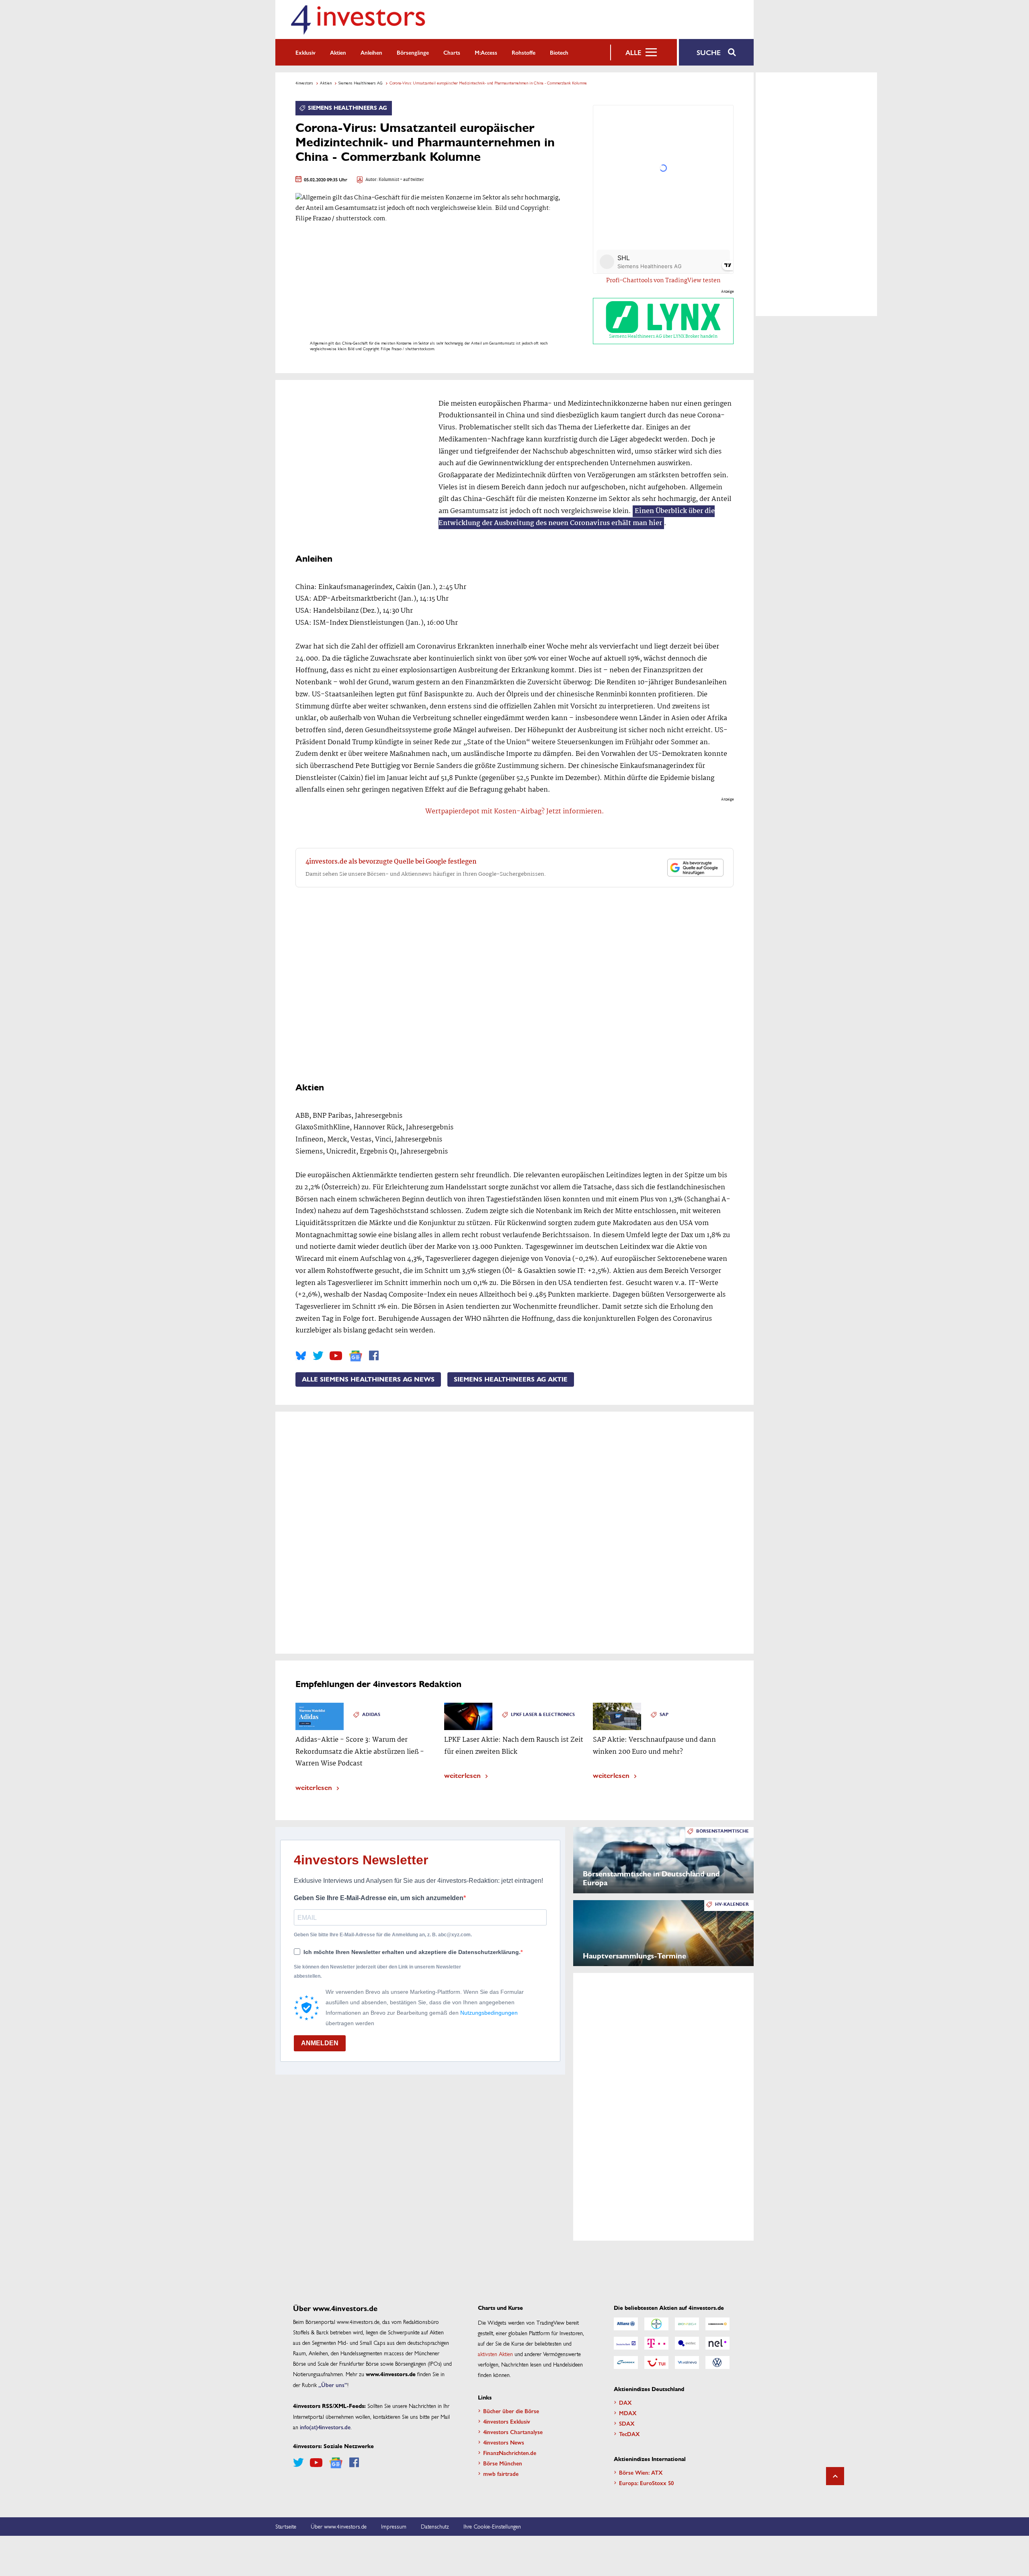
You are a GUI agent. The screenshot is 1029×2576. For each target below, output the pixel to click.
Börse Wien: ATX (641, 2472)
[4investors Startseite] (358, 19)
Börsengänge (413, 52)
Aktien (338, 52)
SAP (664, 1715)
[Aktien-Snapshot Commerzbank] (717, 2324)
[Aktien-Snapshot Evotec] (687, 2343)
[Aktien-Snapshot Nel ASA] (717, 2343)
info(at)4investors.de (325, 2427)
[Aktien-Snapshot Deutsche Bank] (626, 2343)
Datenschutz (435, 2526)
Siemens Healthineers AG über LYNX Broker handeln (663, 337)
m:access (486, 52)
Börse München (503, 2463)
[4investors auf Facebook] (374, 1356)
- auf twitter (412, 180)
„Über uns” (333, 2385)
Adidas (371, 1715)
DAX (625, 2402)
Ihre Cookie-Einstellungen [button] (492, 2526)
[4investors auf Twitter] (318, 1356)
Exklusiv (305, 52)
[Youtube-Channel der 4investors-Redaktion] (336, 1356)
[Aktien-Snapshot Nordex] (626, 2363)
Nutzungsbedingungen (489, 2013)
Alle (633, 52)
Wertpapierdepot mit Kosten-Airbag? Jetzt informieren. (515, 812)
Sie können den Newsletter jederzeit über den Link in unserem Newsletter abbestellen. (377, 1971)
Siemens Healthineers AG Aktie (511, 1379)
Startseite (286, 2526)
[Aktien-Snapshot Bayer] (656, 2324)
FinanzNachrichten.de (510, 2453)
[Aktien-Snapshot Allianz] (626, 2324)
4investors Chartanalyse (513, 2432)
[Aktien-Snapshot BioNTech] (687, 2324)
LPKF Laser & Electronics (543, 1715)
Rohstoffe (524, 52)
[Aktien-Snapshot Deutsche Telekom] (656, 2343)
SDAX (627, 2423)
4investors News (504, 2442)
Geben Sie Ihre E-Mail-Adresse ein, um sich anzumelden (379, 1898)
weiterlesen (314, 1787)
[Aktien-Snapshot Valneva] (687, 2363)
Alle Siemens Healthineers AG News (368, 1379)
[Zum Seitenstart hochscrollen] (835, 2476)
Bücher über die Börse (511, 2411)
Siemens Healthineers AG (361, 83)
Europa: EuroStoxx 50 (646, 2483)
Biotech (559, 52)
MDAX (628, 2413)
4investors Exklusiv (507, 2421)
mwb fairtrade (501, 2473)
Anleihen (371, 52)
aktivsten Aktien (495, 2354)
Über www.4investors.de (339, 2526)
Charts (452, 52)
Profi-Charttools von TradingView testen (663, 281)
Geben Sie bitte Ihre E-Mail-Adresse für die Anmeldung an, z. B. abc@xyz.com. (383, 1935)
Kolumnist (389, 180)
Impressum (394, 2526)
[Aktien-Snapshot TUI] (656, 2363)
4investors (304, 83)
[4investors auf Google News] (356, 1356)
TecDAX (629, 2434)
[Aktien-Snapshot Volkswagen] (717, 2363)
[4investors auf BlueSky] (301, 1356)
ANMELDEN (320, 2043)
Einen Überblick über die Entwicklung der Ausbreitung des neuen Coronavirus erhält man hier (577, 517)
